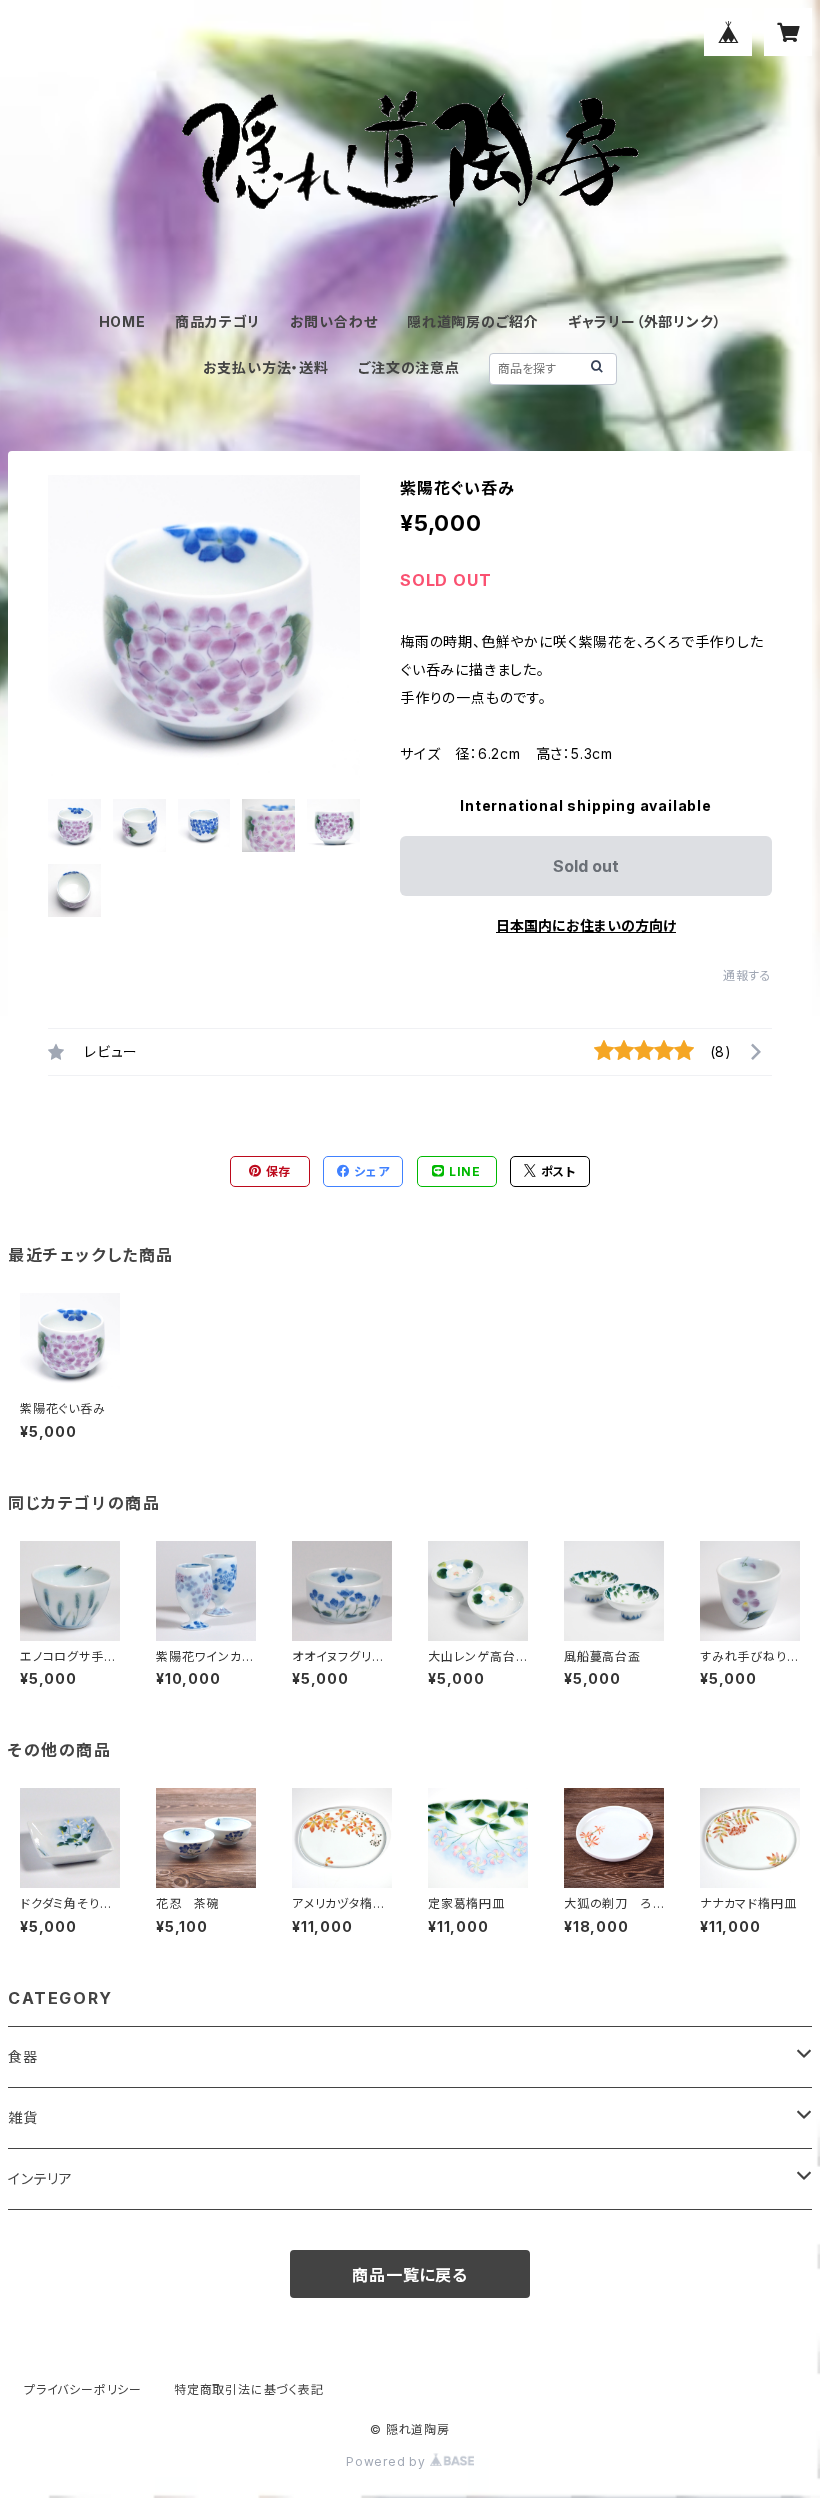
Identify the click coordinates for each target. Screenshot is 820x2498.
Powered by (388, 2461)
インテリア (40, 2178)
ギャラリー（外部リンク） (645, 321)
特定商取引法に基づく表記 (249, 2389)
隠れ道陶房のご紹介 (472, 321)
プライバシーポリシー (83, 2389)
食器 (23, 2056)
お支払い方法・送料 (266, 367)
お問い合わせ (334, 321)
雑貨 (23, 2117)
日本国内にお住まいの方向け (586, 925)
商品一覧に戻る (410, 2275)
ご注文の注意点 (409, 367)
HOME (122, 321)
